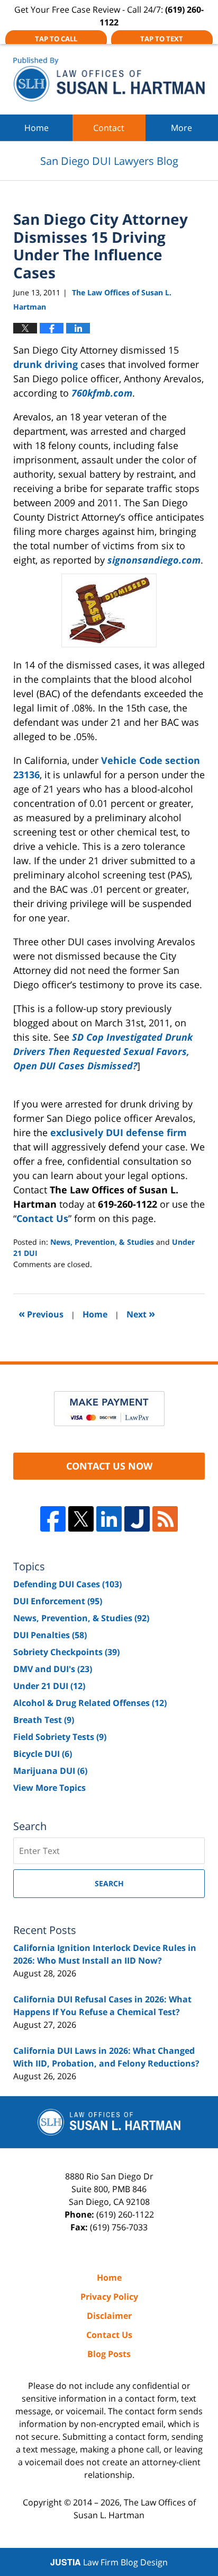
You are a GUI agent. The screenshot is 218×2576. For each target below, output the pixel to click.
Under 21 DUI (49, 1686)
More (181, 128)
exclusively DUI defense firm (119, 1132)
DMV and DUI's (53, 1669)
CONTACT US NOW (109, 1466)
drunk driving (46, 364)
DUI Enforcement (58, 1601)
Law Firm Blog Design (109, 2562)
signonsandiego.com (154, 560)
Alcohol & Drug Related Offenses (90, 1703)
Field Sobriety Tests (60, 1737)
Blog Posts (109, 2354)
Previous (41, 1313)
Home (37, 128)
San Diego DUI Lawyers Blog (109, 79)
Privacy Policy (109, 2297)
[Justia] (137, 1519)
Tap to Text (162, 39)
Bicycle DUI (43, 1754)
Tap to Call (56, 39)
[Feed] (165, 1519)
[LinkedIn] (109, 1519)
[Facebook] (53, 1519)
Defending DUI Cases (67, 1584)
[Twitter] (81, 1519)
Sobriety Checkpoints (66, 1652)
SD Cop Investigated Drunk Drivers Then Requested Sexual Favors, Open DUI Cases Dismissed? (103, 1051)
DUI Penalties (50, 1635)
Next (141, 1313)
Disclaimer (109, 2316)
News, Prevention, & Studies (102, 1242)
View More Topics (49, 1788)
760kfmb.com (102, 393)
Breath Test (44, 1720)
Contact (109, 128)
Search (109, 1883)
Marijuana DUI (50, 1771)
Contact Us (42, 1218)
